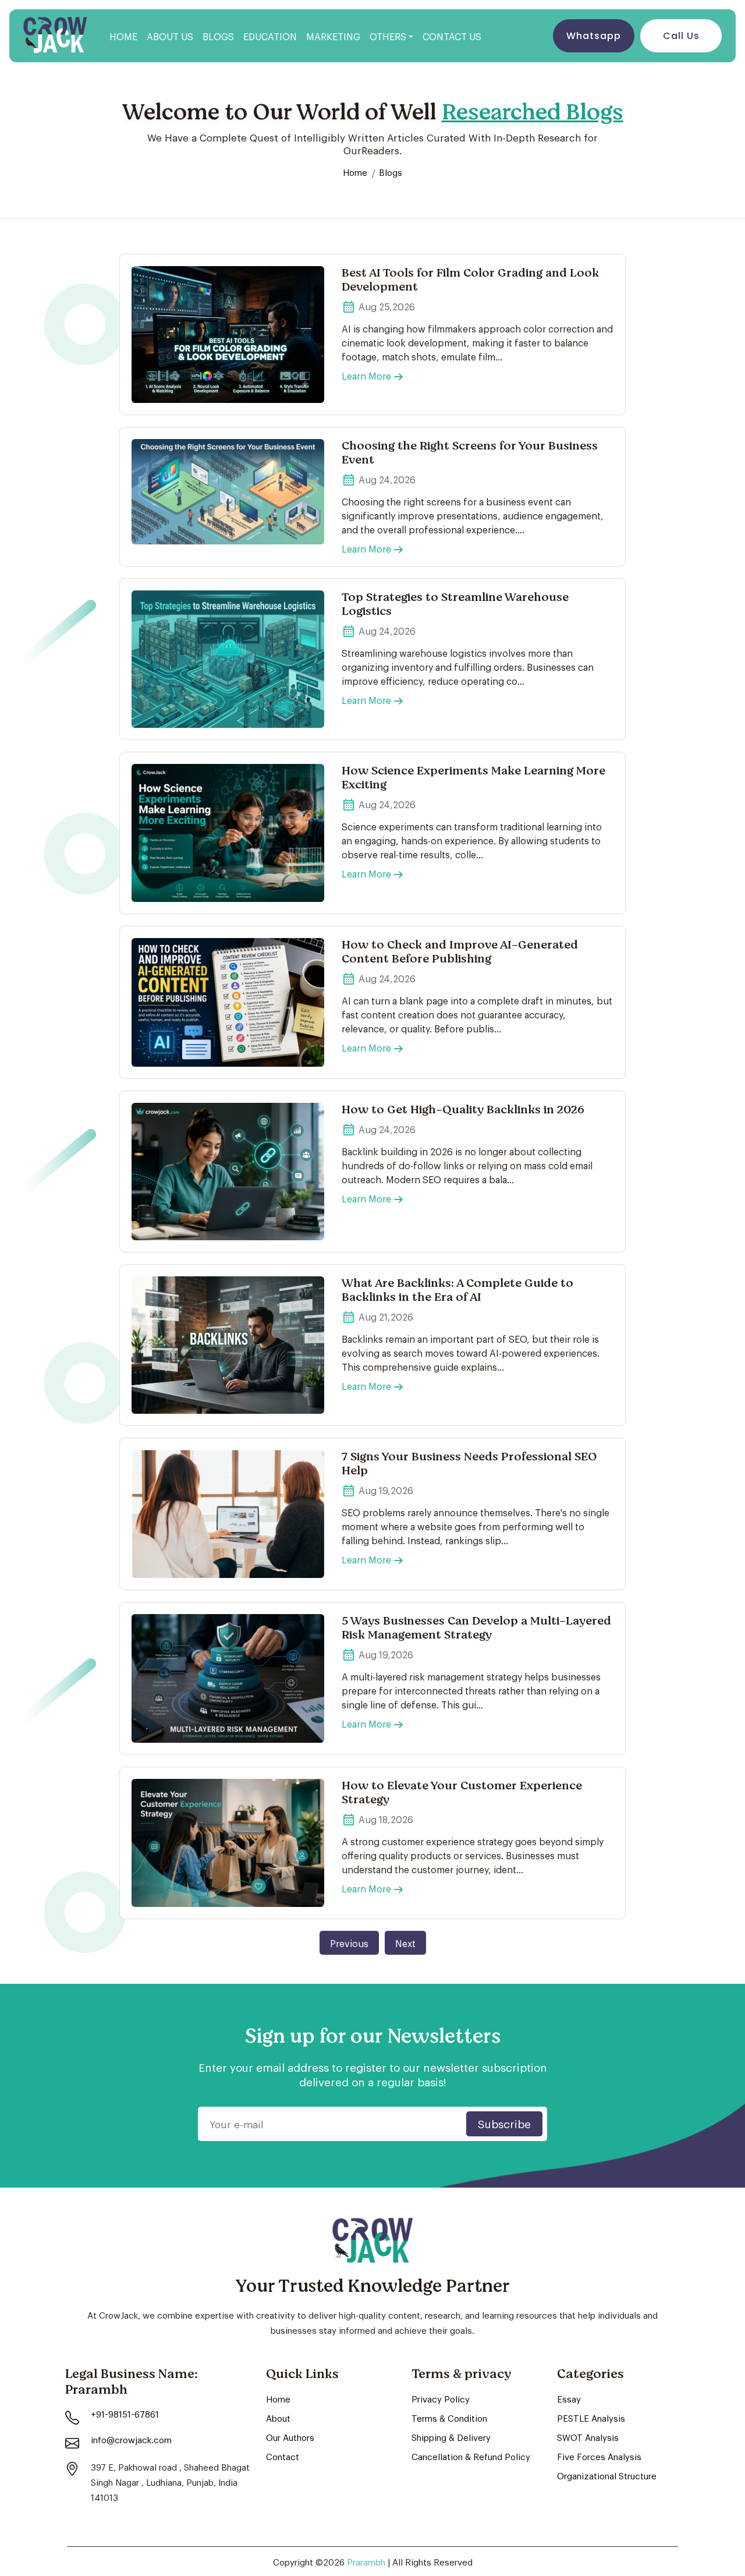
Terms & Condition (449, 2418)
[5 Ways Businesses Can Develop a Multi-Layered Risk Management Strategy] (228, 1678)
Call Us (681, 36)
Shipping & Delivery (451, 2437)
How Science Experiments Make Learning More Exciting (473, 778)
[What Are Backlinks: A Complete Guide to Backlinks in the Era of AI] (228, 1345)
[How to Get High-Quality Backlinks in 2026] (228, 1172)
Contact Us (452, 36)
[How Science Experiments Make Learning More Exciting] (228, 833)
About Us (170, 36)
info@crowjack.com (131, 2439)
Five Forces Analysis (599, 2456)
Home (123, 36)
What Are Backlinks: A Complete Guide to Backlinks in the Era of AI (457, 1290)
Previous (349, 1943)
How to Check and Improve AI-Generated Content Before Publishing (460, 952)
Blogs (218, 36)
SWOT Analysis (588, 2437)
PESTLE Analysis (591, 2418)
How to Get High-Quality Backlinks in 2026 (463, 1110)
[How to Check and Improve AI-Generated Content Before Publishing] (228, 1002)
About (278, 2418)
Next (405, 1943)
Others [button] (388, 36)
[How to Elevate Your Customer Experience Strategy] (228, 1843)
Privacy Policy (441, 2398)
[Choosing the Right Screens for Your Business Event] (228, 492)
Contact (283, 2456)
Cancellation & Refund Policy (471, 2456)
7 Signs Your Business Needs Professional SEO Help (469, 1464)
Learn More (366, 375)
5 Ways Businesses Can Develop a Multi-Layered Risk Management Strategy (476, 1628)
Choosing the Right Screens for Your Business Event (470, 453)
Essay (569, 2398)
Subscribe (504, 2123)
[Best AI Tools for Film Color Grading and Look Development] (228, 335)
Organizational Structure (607, 2475)
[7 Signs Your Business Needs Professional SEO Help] (228, 1514)
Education (270, 36)
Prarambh (367, 2561)
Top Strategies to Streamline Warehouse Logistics (455, 604)
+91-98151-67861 (125, 2414)
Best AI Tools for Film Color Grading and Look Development (470, 280)
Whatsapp (594, 36)
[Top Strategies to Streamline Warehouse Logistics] (228, 659)
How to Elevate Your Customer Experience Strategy (462, 1793)
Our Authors (290, 2437)
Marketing (333, 36)
